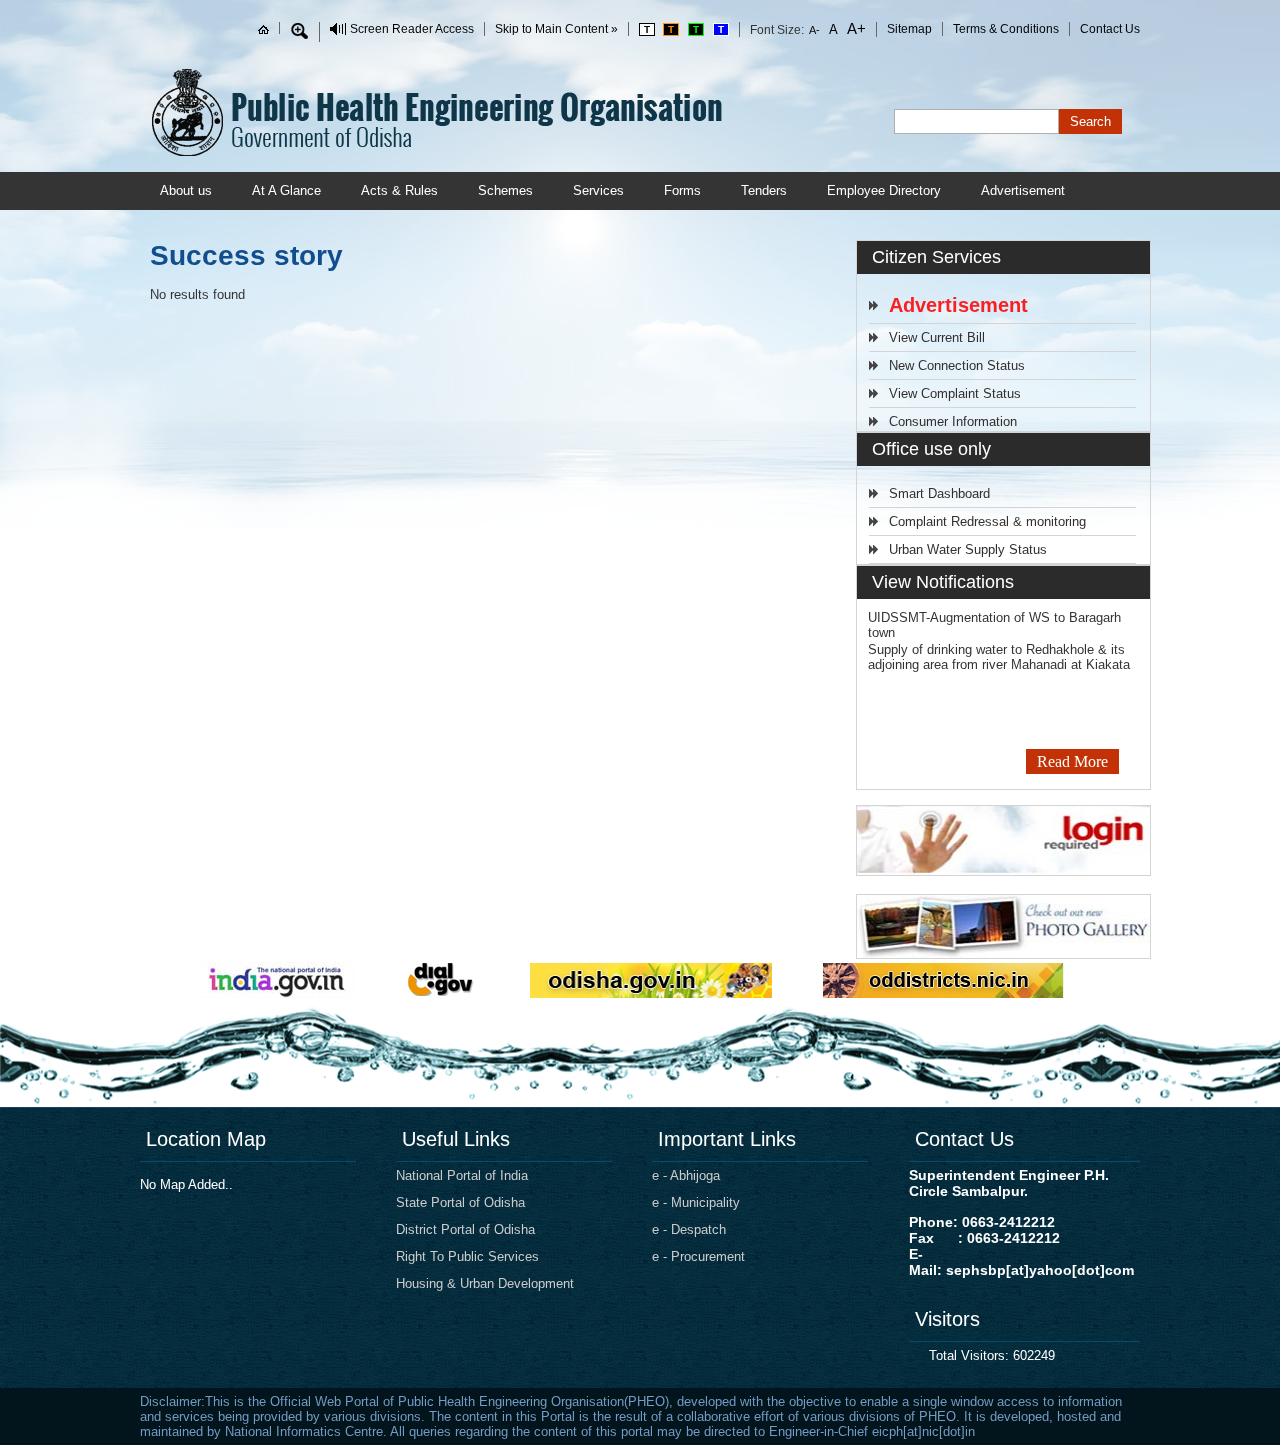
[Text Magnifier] (299, 31)
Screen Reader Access (412, 29)
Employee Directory (884, 190)
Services (598, 190)
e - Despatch (689, 1229)
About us (186, 190)
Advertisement (1023, 190)
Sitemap (909, 29)
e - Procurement (698, 1256)
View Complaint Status (955, 393)
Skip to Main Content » (556, 29)
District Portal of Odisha (465, 1229)
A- (815, 30)
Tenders (764, 190)
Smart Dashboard (939, 493)
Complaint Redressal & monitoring (987, 521)
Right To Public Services (467, 1256)
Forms (682, 190)
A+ (855, 28)
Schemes (505, 190)
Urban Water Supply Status (968, 549)
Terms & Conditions (1006, 29)
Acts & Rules (399, 190)
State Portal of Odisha (460, 1202)
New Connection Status (957, 365)
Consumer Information (953, 421)
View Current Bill (937, 337)
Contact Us (1110, 29)
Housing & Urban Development (485, 1283)
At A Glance (286, 190)
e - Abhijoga (686, 1175)
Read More (1072, 761)
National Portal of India (462, 1175)
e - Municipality (696, 1202)
